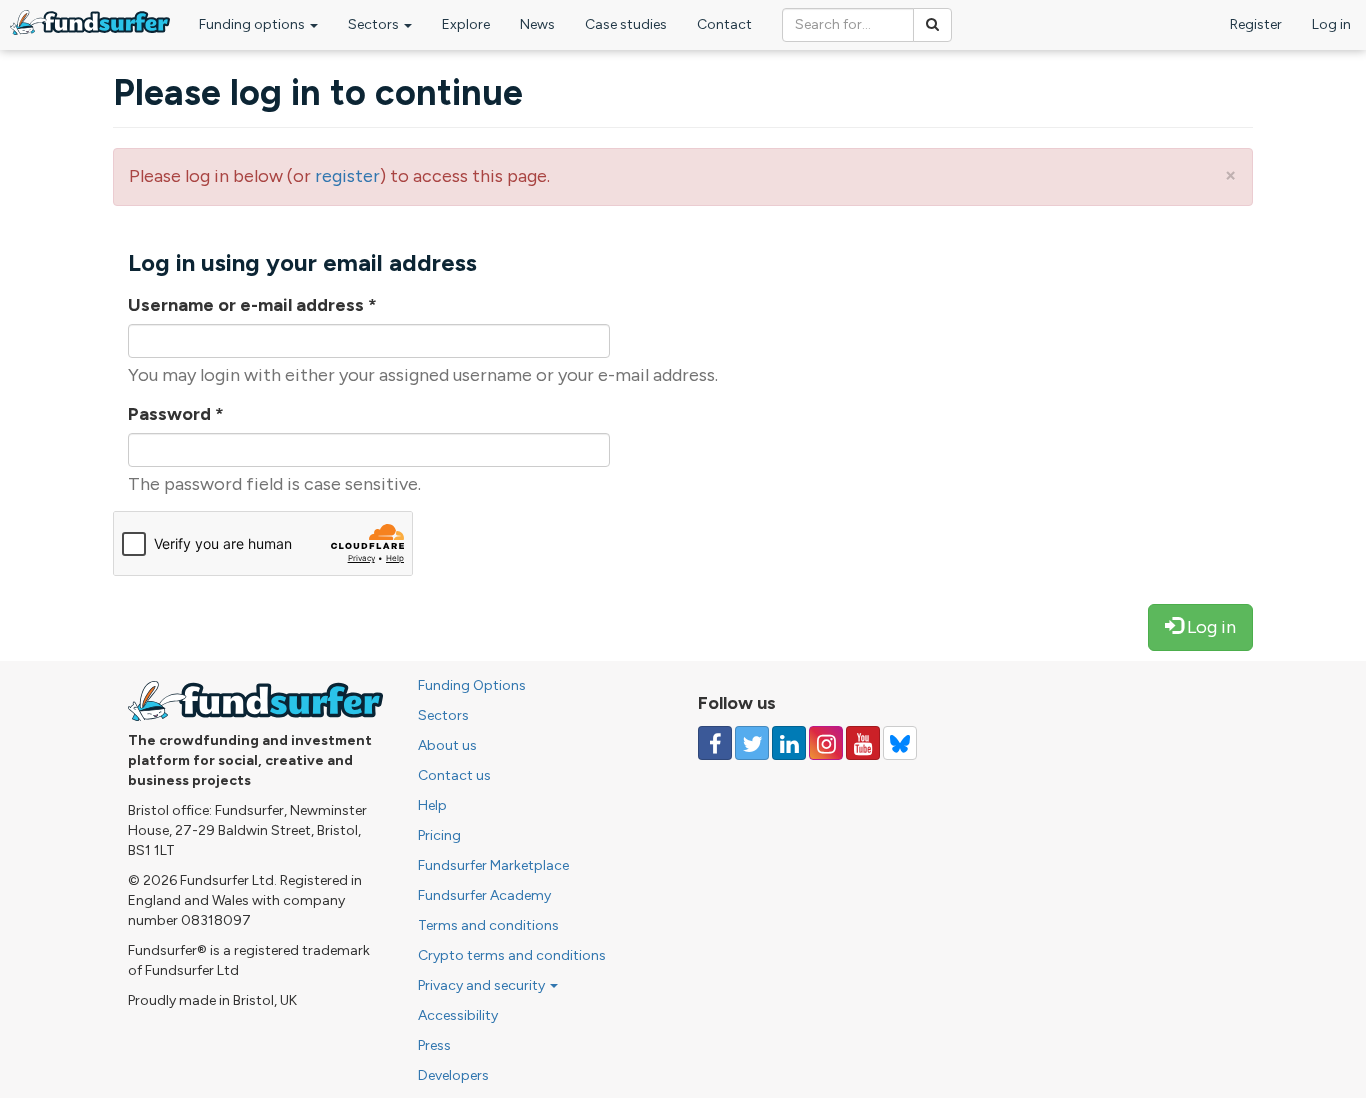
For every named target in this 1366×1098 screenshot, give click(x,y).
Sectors (375, 24)
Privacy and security (483, 985)
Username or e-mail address (252, 305)
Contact (724, 24)
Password (176, 414)
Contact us (454, 775)
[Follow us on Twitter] (752, 743)
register (347, 176)
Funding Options (472, 685)
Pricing (439, 835)
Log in (1331, 24)
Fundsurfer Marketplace (493, 865)
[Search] (932, 25)
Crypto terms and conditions (512, 955)
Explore (466, 24)
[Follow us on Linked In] (789, 743)
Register (1256, 24)
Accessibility (458, 1015)
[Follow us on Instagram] (826, 743)
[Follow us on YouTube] (863, 743)
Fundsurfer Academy (484, 895)
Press (434, 1045)
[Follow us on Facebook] (715, 743)
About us (447, 745)
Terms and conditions (488, 925)
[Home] (90, 22)
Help (432, 805)
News (537, 24)
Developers (453, 1075)
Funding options (253, 24)
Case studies (626, 24)
